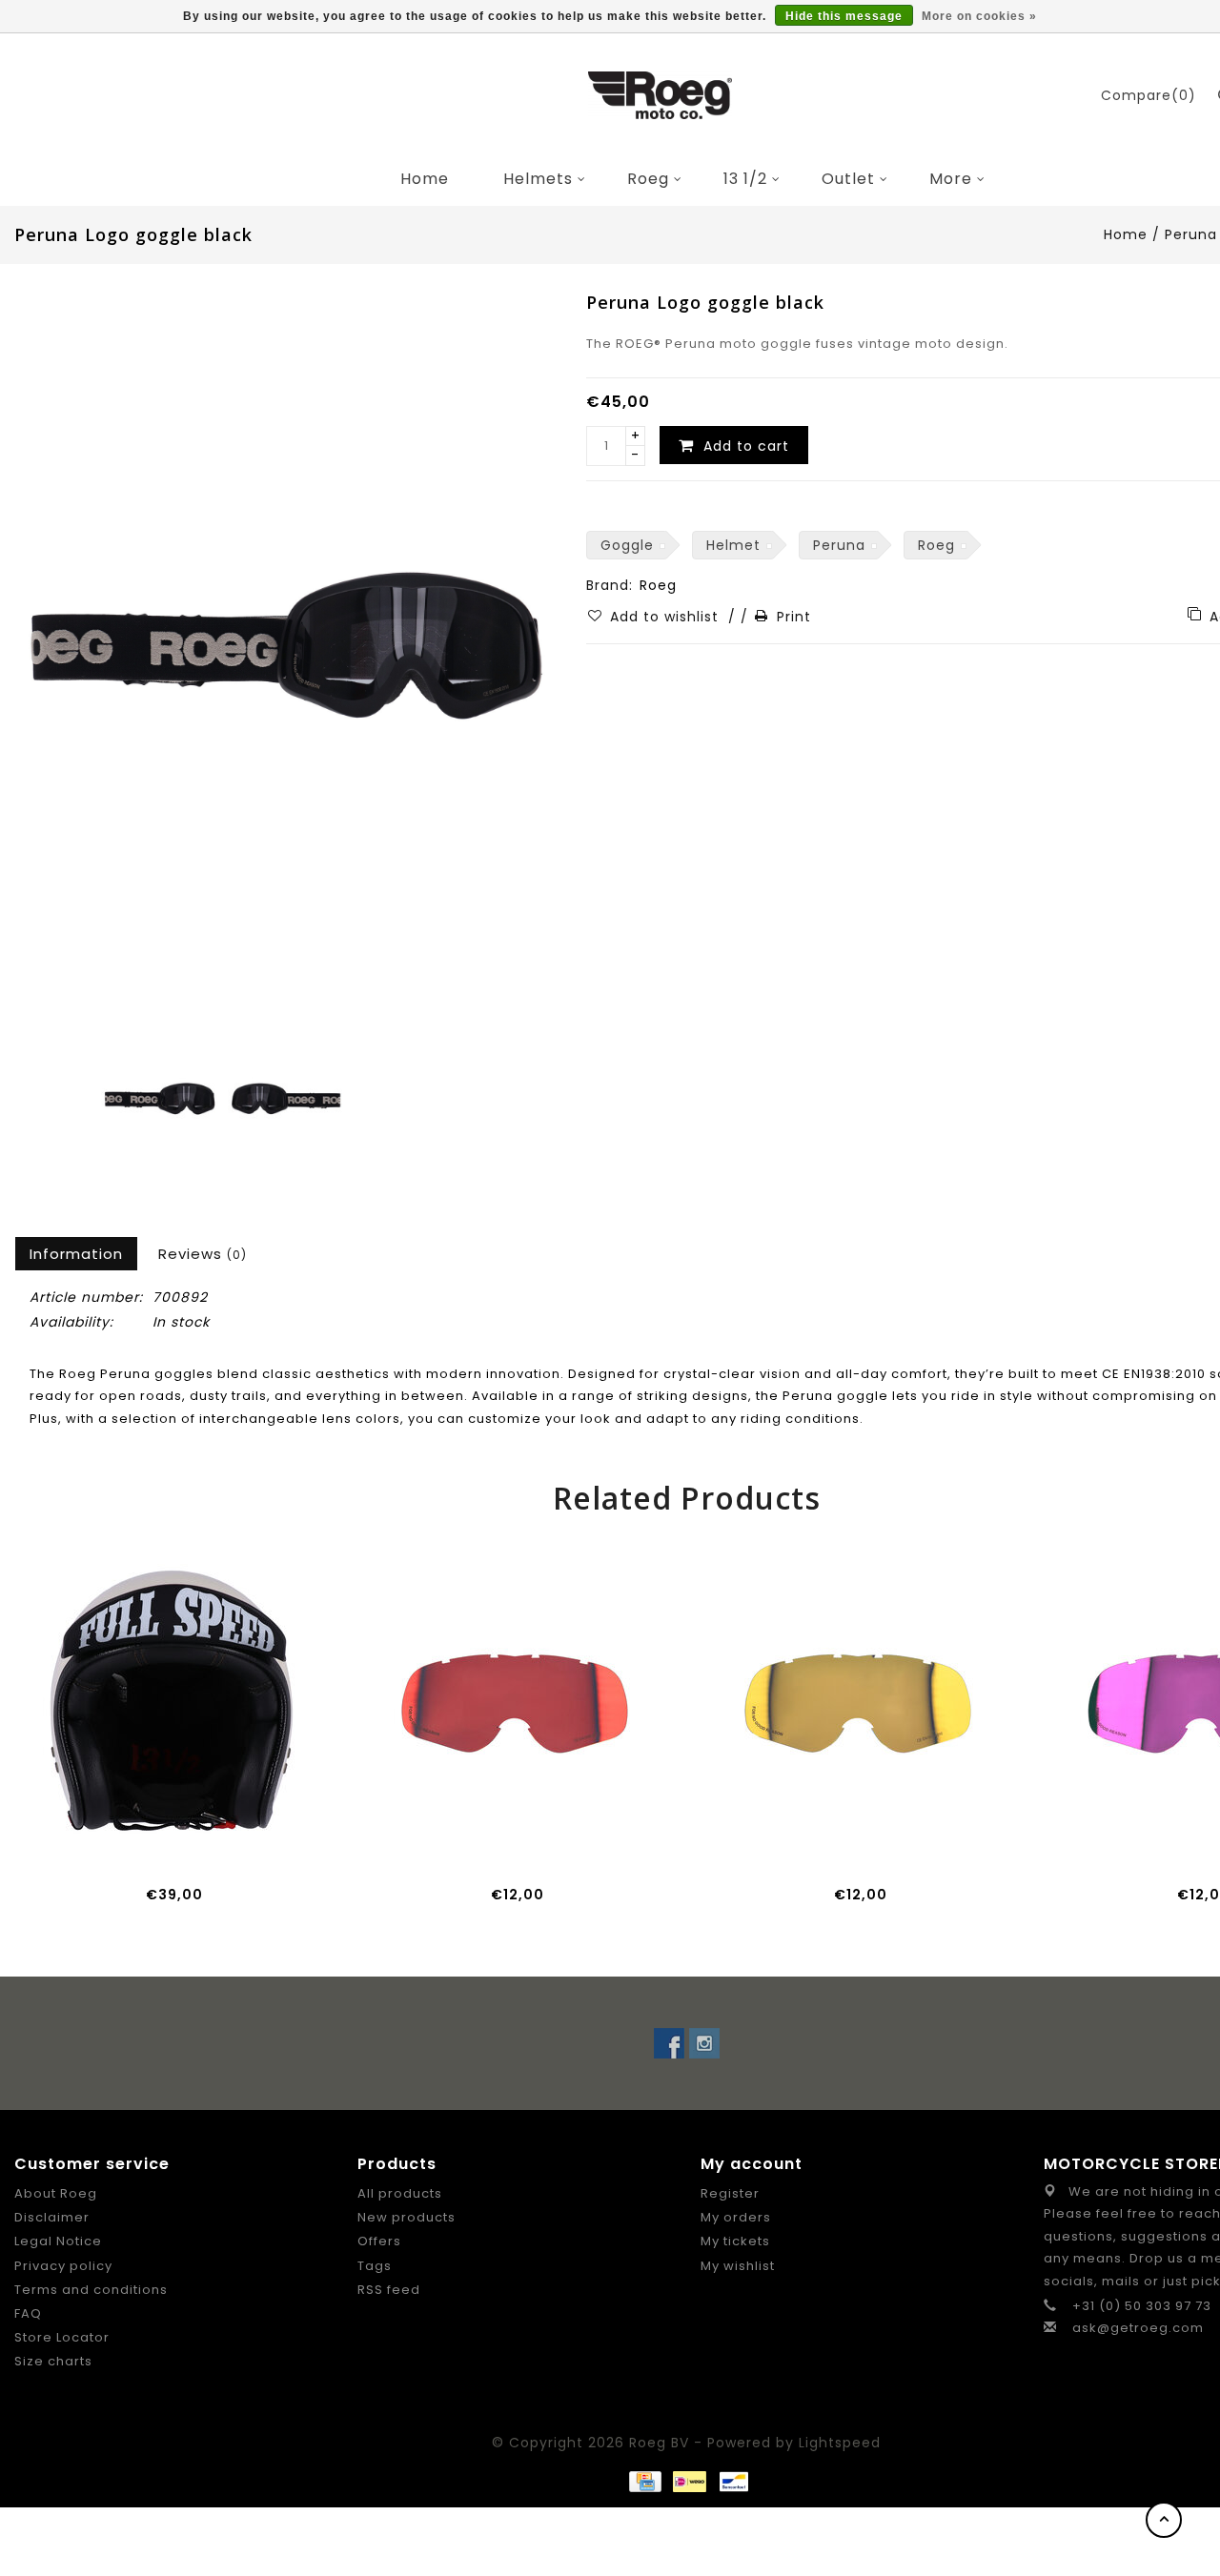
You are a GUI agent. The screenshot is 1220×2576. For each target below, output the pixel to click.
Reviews (203, 1254)
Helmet (733, 545)
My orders (736, 2217)
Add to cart (108, 1843)
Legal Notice (58, 2241)
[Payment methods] (644, 2481)
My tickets (735, 2241)
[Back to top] (1164, 2520)
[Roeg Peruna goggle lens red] (515, 1701)
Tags (375, 2266)
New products (407, 2217)
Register (730, 2193)
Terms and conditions (91, 2290)
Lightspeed (840, 2443)
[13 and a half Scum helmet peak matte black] (172, 1701)
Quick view (236, 1843)
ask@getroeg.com (1138, 2328)
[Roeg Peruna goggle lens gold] (858, 1701)
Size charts (53, 2361)
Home (425, 179)
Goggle (627, 545)
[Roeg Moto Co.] (661, 95)
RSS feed (389, 2290)
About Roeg (56, 2193)
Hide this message (844, 16)
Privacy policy (63, 2266)
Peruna (839, 545)
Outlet (848, 179)
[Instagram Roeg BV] (704, 2043)
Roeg (648, 179)
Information (76, 1254)
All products (400, 2193)
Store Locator (62, 2337)
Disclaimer (52, 2217)
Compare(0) (1149, 95)
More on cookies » (979, 16)
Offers (379, 2241)
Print (794, 617)
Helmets (538, 179)
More (951, 179)
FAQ (28, 2313)
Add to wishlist (667, 617)
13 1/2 (745, 179)
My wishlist (738, 2266)
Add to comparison (193, 1843)
